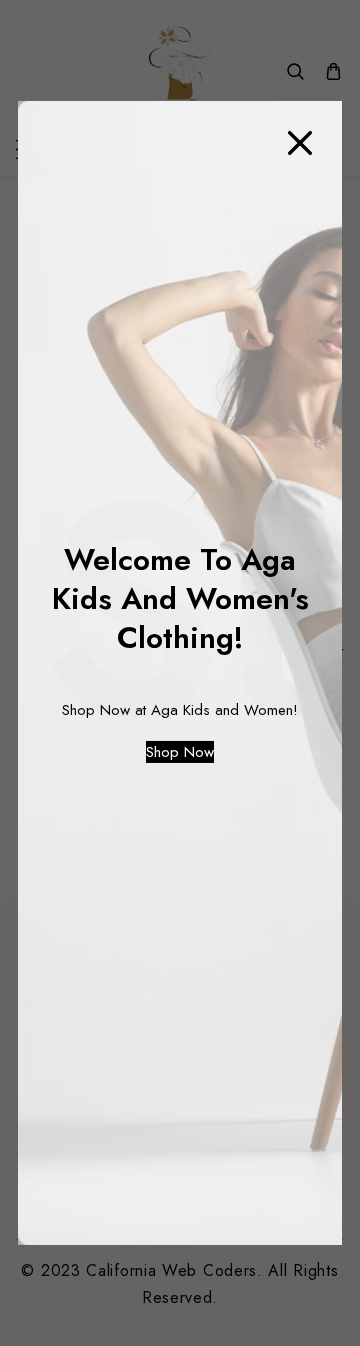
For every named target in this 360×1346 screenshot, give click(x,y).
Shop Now (180, 752)
